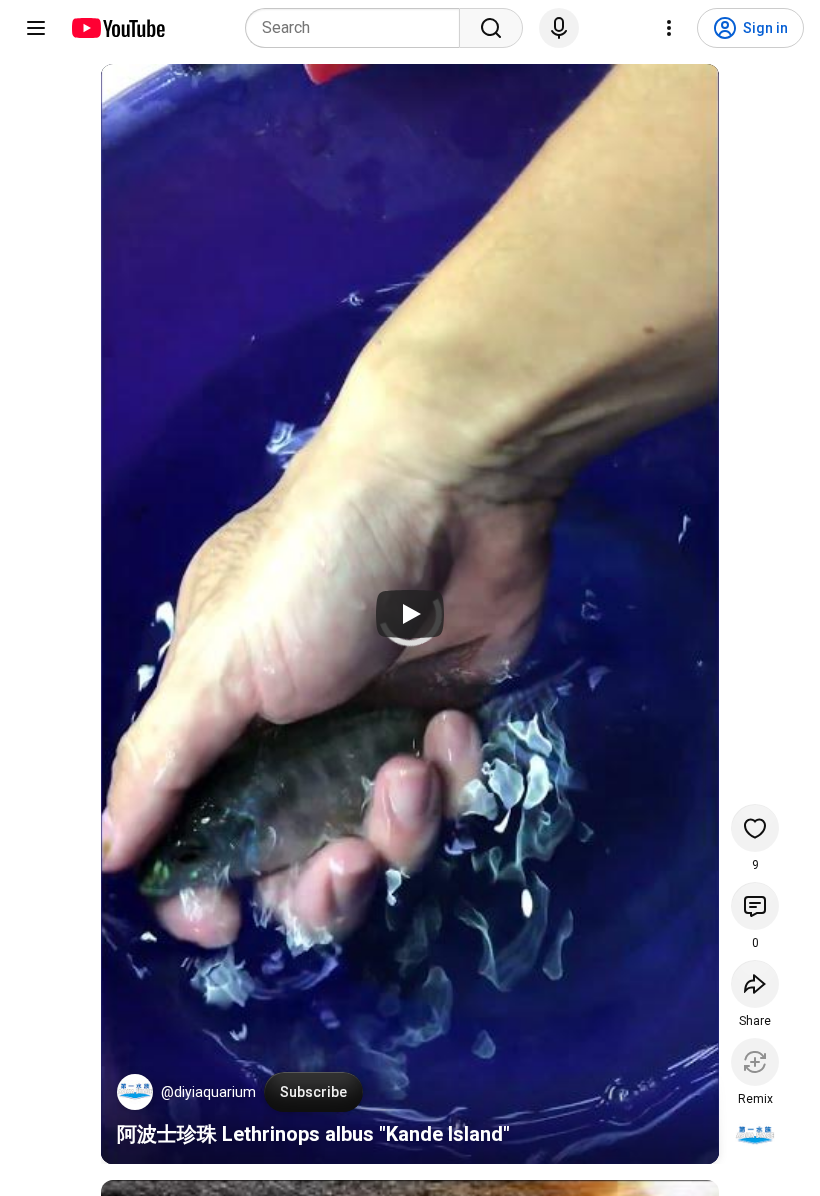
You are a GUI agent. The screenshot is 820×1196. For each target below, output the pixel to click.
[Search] (491, 28)
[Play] (410, 614)
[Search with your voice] (559, 28)
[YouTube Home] (117, 28)
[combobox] (358, 28)
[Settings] (669, 28)
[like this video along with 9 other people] (755, 828)
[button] (135, 1092)
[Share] (755, 984)
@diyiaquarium (208, 1092)
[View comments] (755, 906)
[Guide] (36, 28)
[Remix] (755, 1062)
